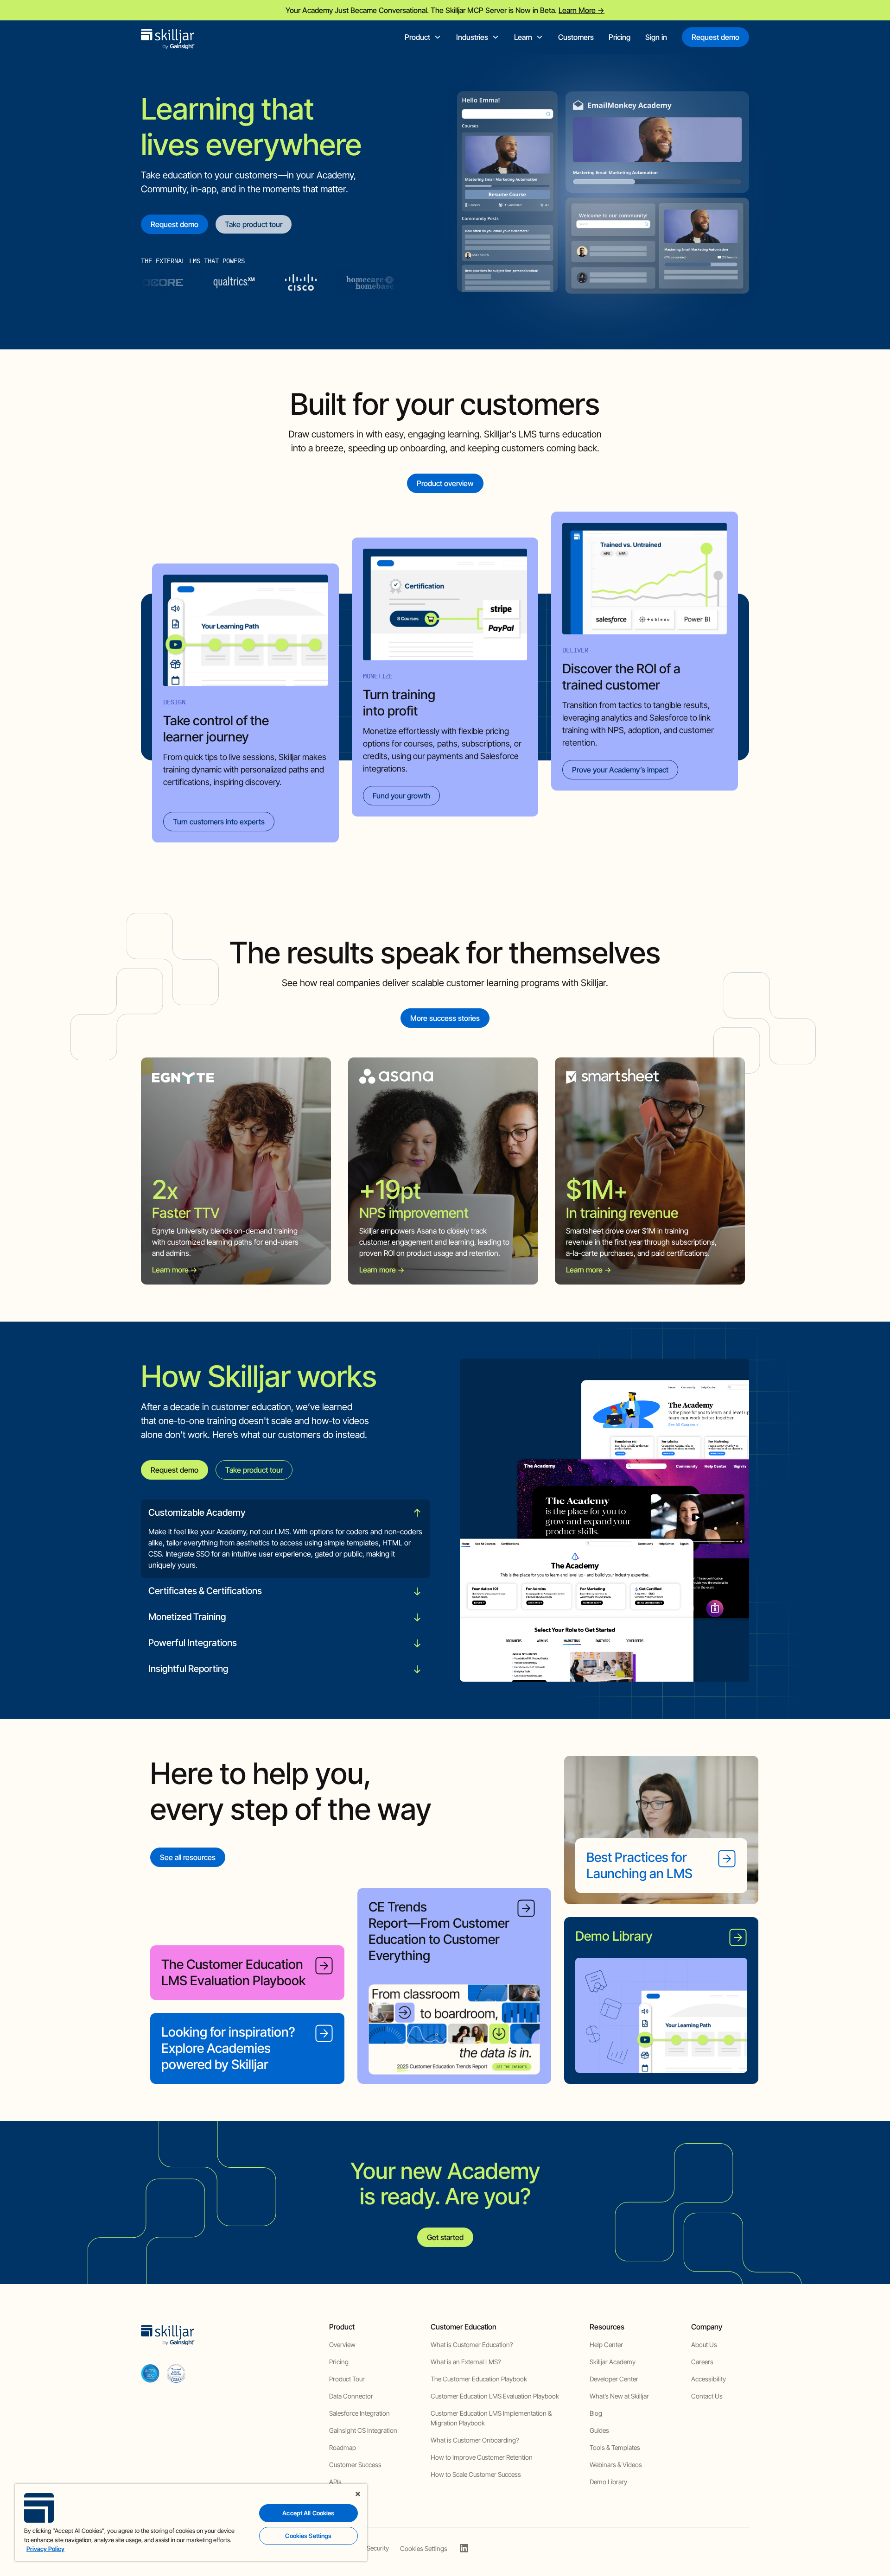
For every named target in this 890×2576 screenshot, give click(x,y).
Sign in (656, 37)
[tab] (286, 1539)
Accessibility (709, 2379)
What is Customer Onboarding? (475, 2440)
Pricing (620, 37)
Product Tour (347, 2379)
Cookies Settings (424, 2549)
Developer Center (614, 2379)
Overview (342, 2345)
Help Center (606, 2345)
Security (378, 2548)
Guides (599, 2430)
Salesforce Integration (359, 2413)
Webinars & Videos (616, 2465)
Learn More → (582, 10)
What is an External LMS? (466, 2362)
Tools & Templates (615, 2447)
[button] (423, 37)
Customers (576, 37)
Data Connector (351, 2396)
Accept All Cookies (308, 2513)
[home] (168, 37)
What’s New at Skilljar (619, 2396)
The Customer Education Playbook (479, 2379)
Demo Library (608, 2482)
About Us (704, 2345)
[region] (191, 2522)
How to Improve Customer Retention (482, 2457)
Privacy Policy (45, 2549)
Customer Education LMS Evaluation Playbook (495, 2396)
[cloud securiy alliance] (176, 2373)
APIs (335, 2482)
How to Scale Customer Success (476, 2474)
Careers (702, 2362)
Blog (596, 2413)
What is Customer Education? (472, 2345)
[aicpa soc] (150, 2373)
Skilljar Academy (613, 2362)
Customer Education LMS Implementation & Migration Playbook (491, 2418)
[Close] (358, 2494)
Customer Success (355, 2465)
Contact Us (707, 2396)
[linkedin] (464, 2548)
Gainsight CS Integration (363, 2430)
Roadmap (343, 2447)
